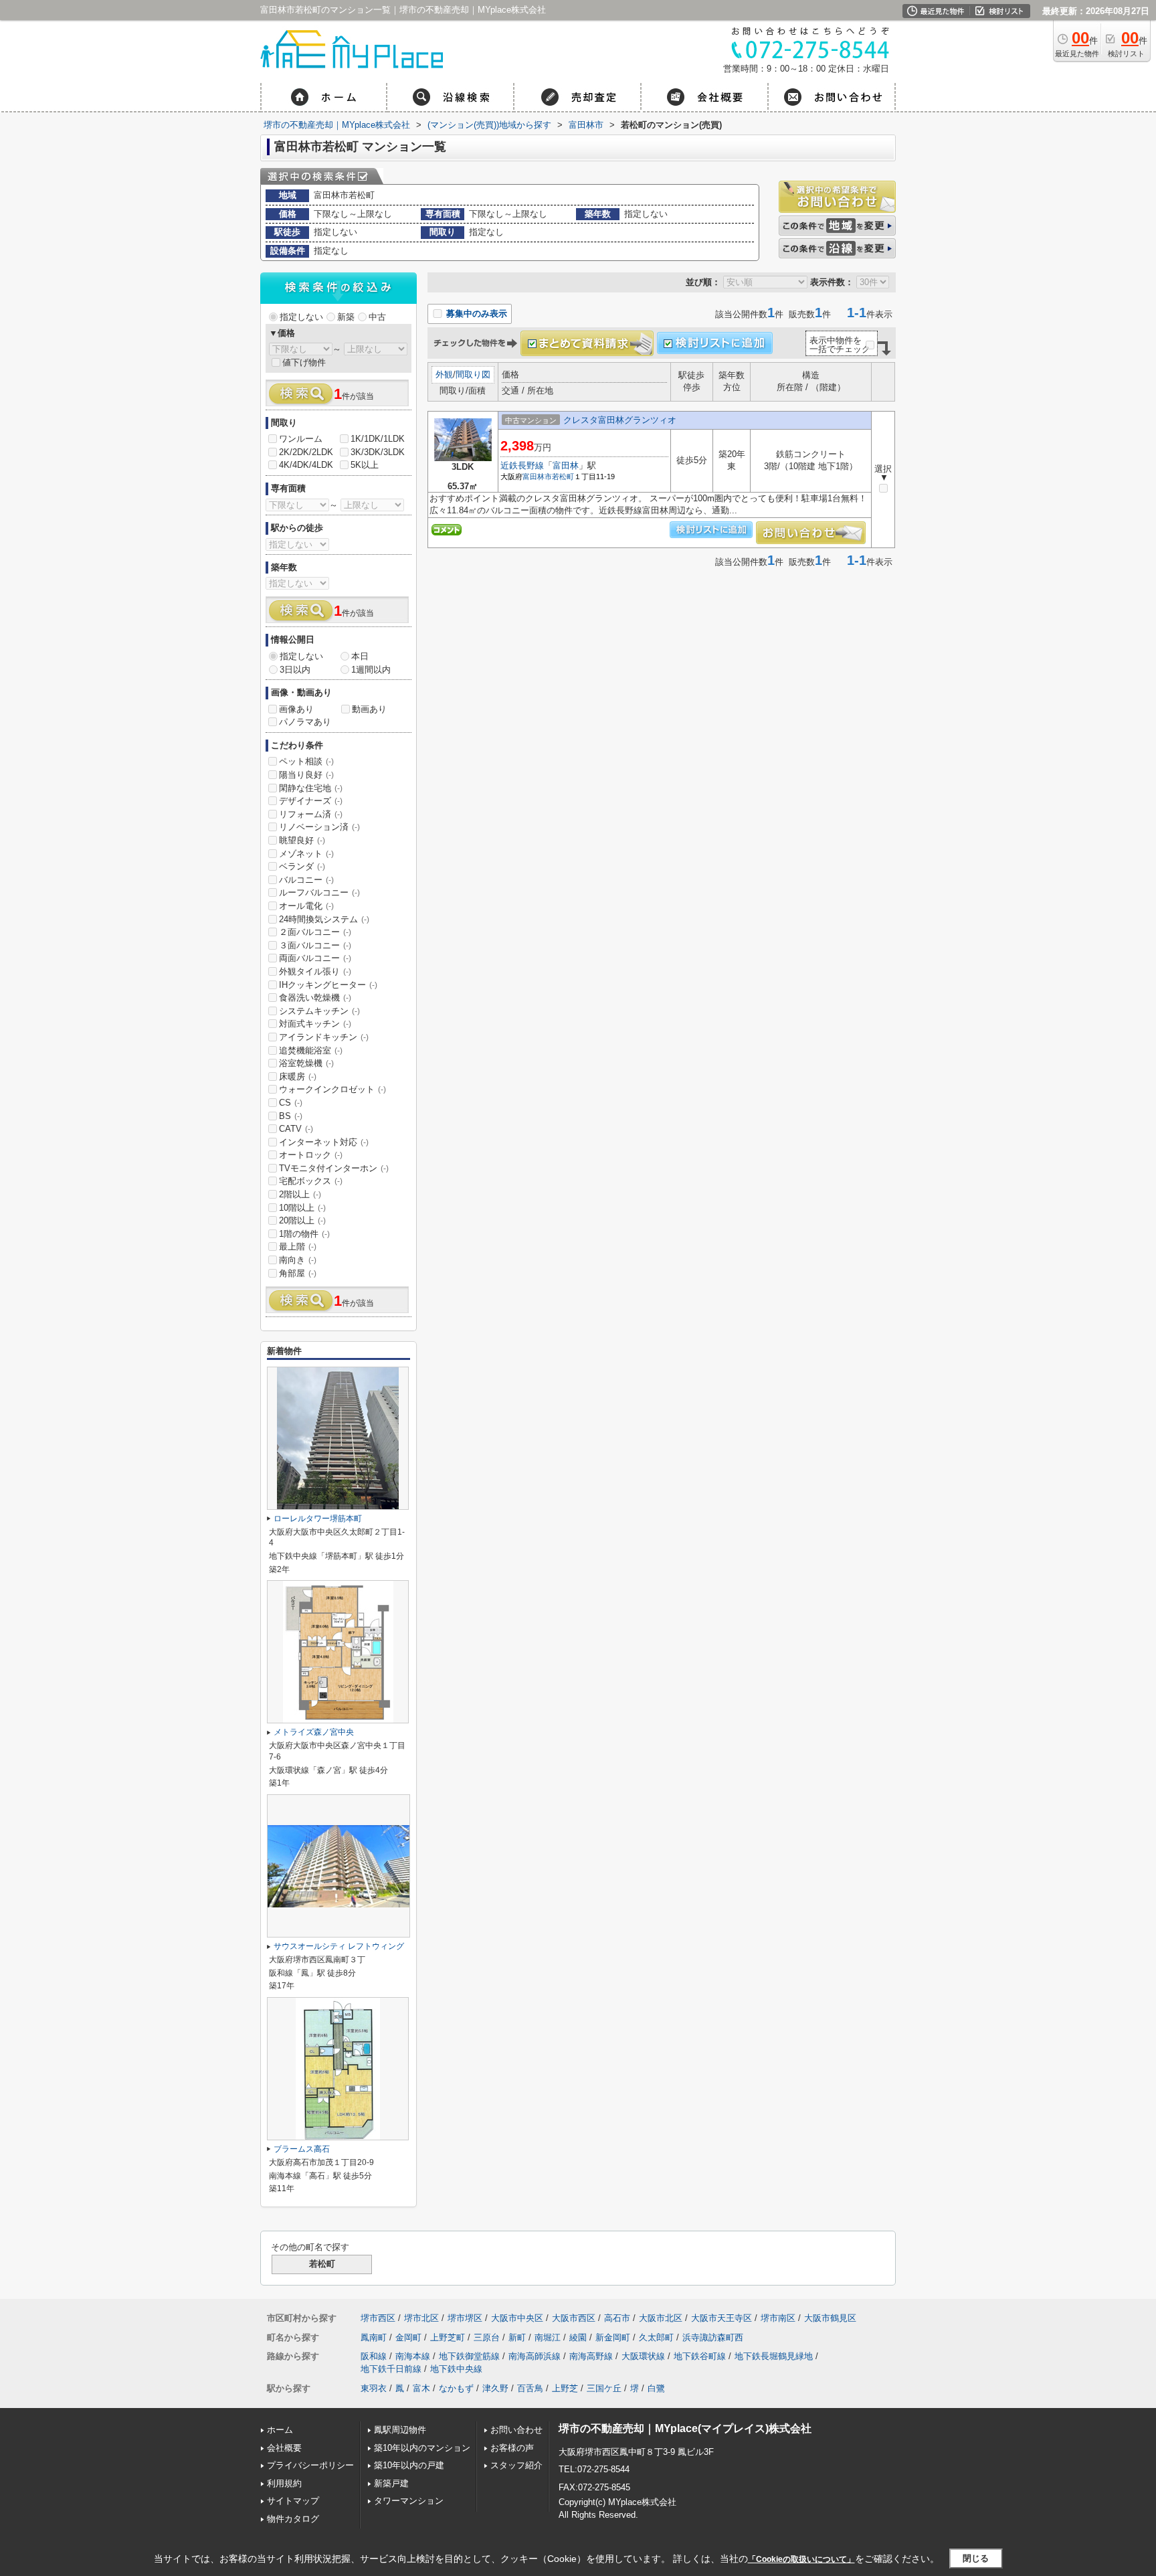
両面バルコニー (315, 958)
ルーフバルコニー (319, 892)
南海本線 (413, 2356)
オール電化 (306, 906)
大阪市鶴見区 (830, 2318)
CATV (296, 1129)
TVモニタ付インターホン (334, 1168)
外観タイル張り (315, 971)
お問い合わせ (516, 2430)
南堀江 (548, 2337)
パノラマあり (305, 722)
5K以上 (365, 465)
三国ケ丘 (604, 2388)
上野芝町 (448, 2337)
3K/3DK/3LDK (378, 452)
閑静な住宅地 (311, 788)
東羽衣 (374, 2388)
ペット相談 (306, 761)
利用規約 (284, 2483)
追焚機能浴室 (311, 1050)
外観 (444, 374)
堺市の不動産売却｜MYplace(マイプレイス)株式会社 (685, 2428)
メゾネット (306, 854)
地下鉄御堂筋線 (469, 2356)
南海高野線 (591, 2356)
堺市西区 (378, 2318)
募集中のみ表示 (475, 314)
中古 (377, 317)
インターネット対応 (324, 1142)
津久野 (495, 2388)
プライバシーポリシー (310, 2465)
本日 (360, 656)
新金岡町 (613, 2337)
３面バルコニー (315, 945)
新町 (517, 2337)
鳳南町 (374, 2337)
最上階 (298, 1247)
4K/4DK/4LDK (306, 465)
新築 (346, 317)
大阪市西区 (574, 2318)
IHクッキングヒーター (328, 985)
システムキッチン (319, 1011)
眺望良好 (302, 840)
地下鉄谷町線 (700, 2356)
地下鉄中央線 (456, 2369)
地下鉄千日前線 (391, 2369)
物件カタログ (293, 2519)
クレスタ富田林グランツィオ (620, 420)
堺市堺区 (465, 2318)
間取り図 (473, 374)
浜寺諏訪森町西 (713, 2337)
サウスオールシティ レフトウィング (339, 1946)
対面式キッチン (315, 1024)
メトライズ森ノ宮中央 (314, 1732)
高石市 (617, 2318)
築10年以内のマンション (422, 2448)
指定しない (301, 317)
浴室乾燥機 (306, 1063)
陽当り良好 (306, 775)
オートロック (311, 1155)
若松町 (563, 477)
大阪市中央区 (517, 2318)
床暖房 (298, 1077)
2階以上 (300, 1194)
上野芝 (565, 2388)
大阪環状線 (643, 2356)
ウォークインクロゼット (332, 1089)
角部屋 (298, 1273)
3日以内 (295, 670)
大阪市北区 (661, 2318)
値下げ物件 (304, 362)
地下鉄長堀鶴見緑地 (774, 2356)
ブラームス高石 (302, 2149)
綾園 (578, 2337)
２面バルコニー (315, 932)
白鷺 (656, 2388)
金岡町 (408, 2337)
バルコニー (306, 880)
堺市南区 (778, 2318)
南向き (298, 1260)
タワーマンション (409, 2501)
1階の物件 (304, 1234)
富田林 (566, 465)
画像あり (296, 709)
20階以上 (302, 1220)
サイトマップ (293, 2501)
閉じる (976, 2558)
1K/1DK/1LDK (378, 439)
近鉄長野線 (522, 465)
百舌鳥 (530, 2388)
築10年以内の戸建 (409, 2465)
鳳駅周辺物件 (400, 2430)
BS (291, 1116)
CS (291, 1103)
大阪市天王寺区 (721, 2318)
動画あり (369, 709)
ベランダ (302, 866)
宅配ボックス (311, 1181)
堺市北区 (421, 2318)
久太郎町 (656, 2337)
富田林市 (537, 477)
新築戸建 (391, 2483)
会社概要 (284, 2448)
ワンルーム (301, 439)
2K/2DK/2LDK (306, 452)
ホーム (280, 2430)
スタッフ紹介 (516, 2465)
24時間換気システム (324, 919)
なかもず (456, 2388)
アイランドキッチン (324, 1037)
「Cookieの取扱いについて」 (801, 2559)
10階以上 (302, 1208)
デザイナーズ (311, 801)
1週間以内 (371, 670)
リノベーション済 (319, 827)
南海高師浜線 (535, 2356)
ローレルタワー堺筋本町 (318, 1519)
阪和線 (374, 2356)
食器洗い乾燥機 (315, 998)
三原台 (487, 2337)
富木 (421, 2388)
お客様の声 (512, 2448)
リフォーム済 (311, 814)
